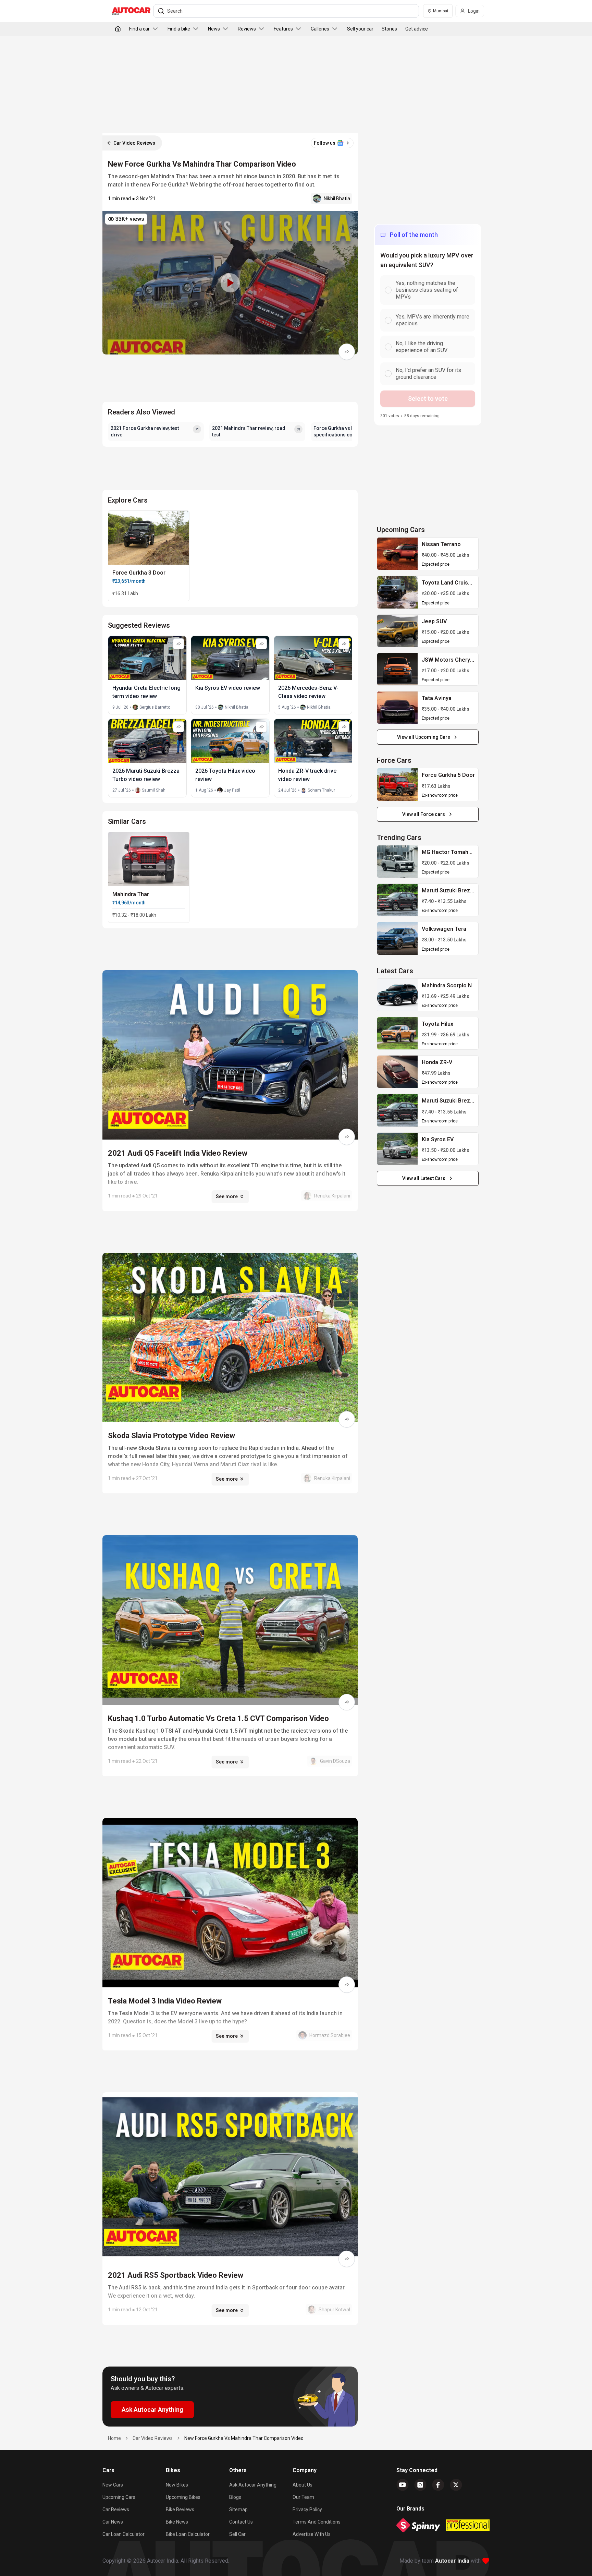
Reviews (247, 29)
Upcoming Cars (119, 2497)
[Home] (118, 29)
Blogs (235, 2497)
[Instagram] (420, 2485)
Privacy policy (307, 2509)
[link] (397, 554)
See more (227, 1196)
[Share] (347, 352)
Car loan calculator (124, 2534)
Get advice (417, 29)
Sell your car (360, 29)
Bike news (177, 2522)
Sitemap (238, 2509)
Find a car (139, 29)
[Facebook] (438, 2485)
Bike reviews (180, 2509)
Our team (303, 2497)
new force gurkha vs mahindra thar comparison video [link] (244, 2438)
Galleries (320, 29)
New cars (113, 2485)
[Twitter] (456, 2485)
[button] (230, 283)
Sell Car (237, 2534)
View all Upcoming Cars (424, 737)
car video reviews (153, 2438)
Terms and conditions (317, 2522)
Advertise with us (312, 2534)
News (214, 29)
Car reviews (116, 2509)
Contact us (241, 2522)
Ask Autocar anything (253, 2485)
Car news (113, 2522)
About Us (303, 2485)
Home (114, 2438)
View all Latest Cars (424, 1178)
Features (283, 29)
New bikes (177, 2485)
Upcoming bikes (183, 2497)
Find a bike (179, 29)
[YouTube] (403, 2485)
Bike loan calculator (188, 2534)
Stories (389, 29)
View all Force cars (424, 814)
